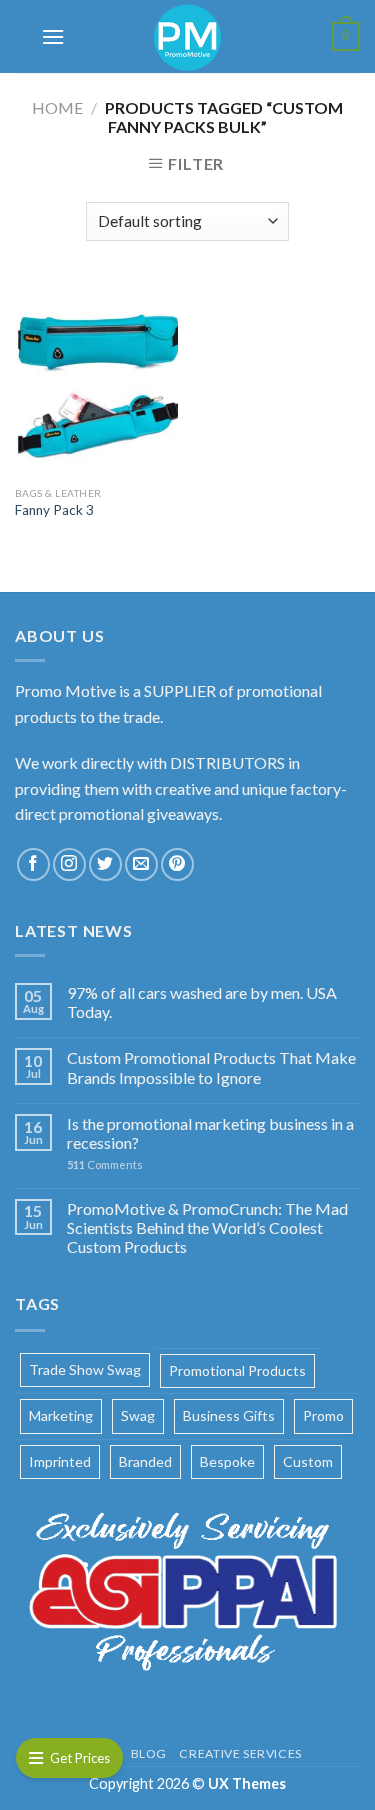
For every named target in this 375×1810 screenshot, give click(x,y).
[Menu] (53, 36)
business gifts (229, 1415)
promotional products (237, 1370)
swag (138, 1415)
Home (57, 107)
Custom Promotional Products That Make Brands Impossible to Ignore (211, 1067)
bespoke (227, 1461)
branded (145, 1461)
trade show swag (85, 1369)
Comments (105, 1164)
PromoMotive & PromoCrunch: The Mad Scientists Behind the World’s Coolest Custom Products (207, 1227)
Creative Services (240, 1753)
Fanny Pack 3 (54, 510)
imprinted (60, 1461)
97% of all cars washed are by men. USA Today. (202, 1002)
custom (308, 1461)
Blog (149, 1753)
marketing (61, 1415)
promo (323, 1415)
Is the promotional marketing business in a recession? (210, 1133)
